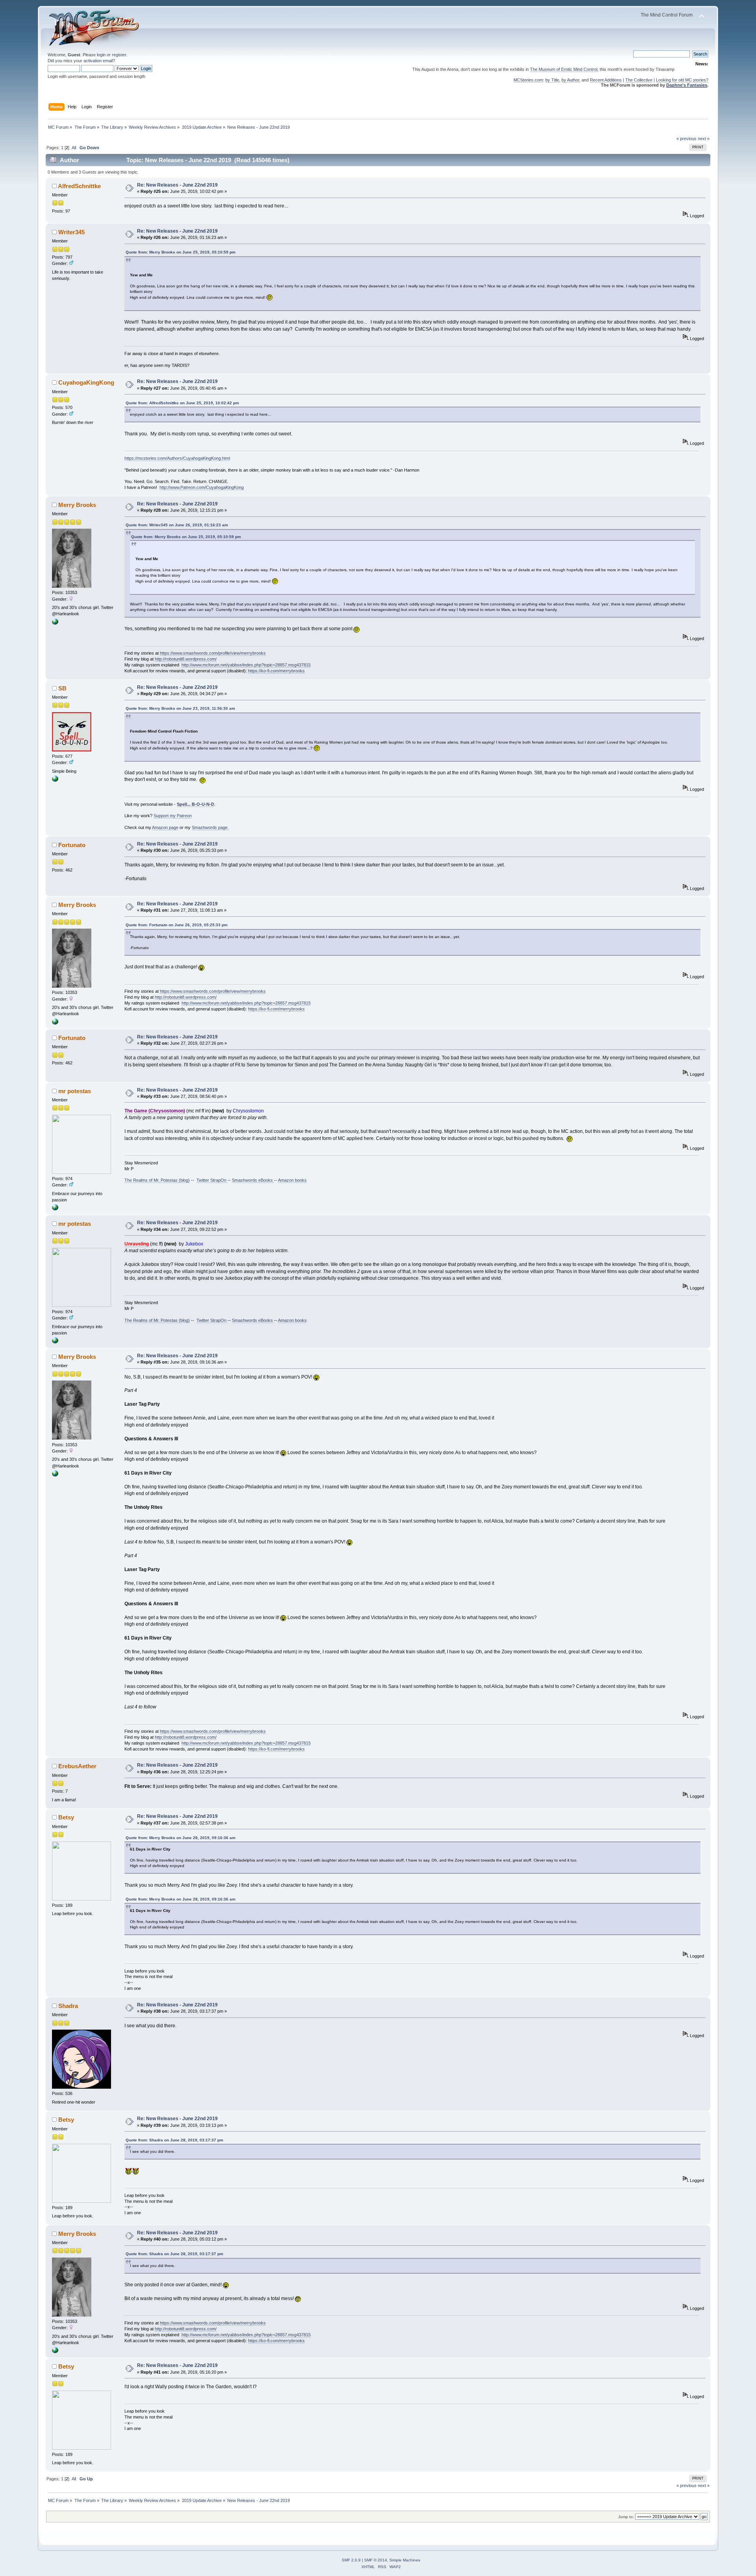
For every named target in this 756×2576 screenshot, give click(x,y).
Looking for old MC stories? (682, 80)
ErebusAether (77, 1766)
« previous (687, 139)
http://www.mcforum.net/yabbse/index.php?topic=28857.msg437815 (246, 665)
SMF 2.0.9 (351, 2560)
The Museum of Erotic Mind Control (564, 69)
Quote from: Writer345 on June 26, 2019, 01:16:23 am (177, 525)
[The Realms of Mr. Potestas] (55, 1209)
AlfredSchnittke (79, 186)
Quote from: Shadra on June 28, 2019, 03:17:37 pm (174, 2140)
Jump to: (626, 2517)
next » (704, 139)
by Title (552, 80)
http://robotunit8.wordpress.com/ (186, 659)
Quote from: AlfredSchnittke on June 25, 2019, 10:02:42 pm (182, 403)
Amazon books (292, 1180)
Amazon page (165, 827)
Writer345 (71, 232)
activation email (98, 61)
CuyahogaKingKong (86, 382)
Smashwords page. (210, 827)
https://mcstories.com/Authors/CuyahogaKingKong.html (177, 458)
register (119, 55)
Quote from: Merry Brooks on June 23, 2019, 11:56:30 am (180, 708)
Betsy (66, 1817)
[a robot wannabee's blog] (55, 623)
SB (62, 688)
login (101, 55)
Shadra (68, 2006)
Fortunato (72, 845)
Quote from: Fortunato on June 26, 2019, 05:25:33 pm (177, 925)
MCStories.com (528, 80)
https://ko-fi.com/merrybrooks (276, 671)
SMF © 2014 (376, 2560)
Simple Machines (405, 2560)
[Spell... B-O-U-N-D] (55, 780)
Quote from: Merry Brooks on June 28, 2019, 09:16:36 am (181, 1838)
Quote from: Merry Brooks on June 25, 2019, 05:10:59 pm (181, 252)
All (74, 148)
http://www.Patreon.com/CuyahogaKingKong (202, 487)
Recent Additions (606, 80)
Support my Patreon (173, 816)
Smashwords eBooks (253, 1180)
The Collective (639, 80)
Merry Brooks (77, 505)
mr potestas (75, 1091)
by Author (570, 80)
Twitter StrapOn (212, 1180)
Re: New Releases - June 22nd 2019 (177, 185)
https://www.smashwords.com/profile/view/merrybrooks (213, 653)
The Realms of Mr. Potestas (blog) (157, 1180)
